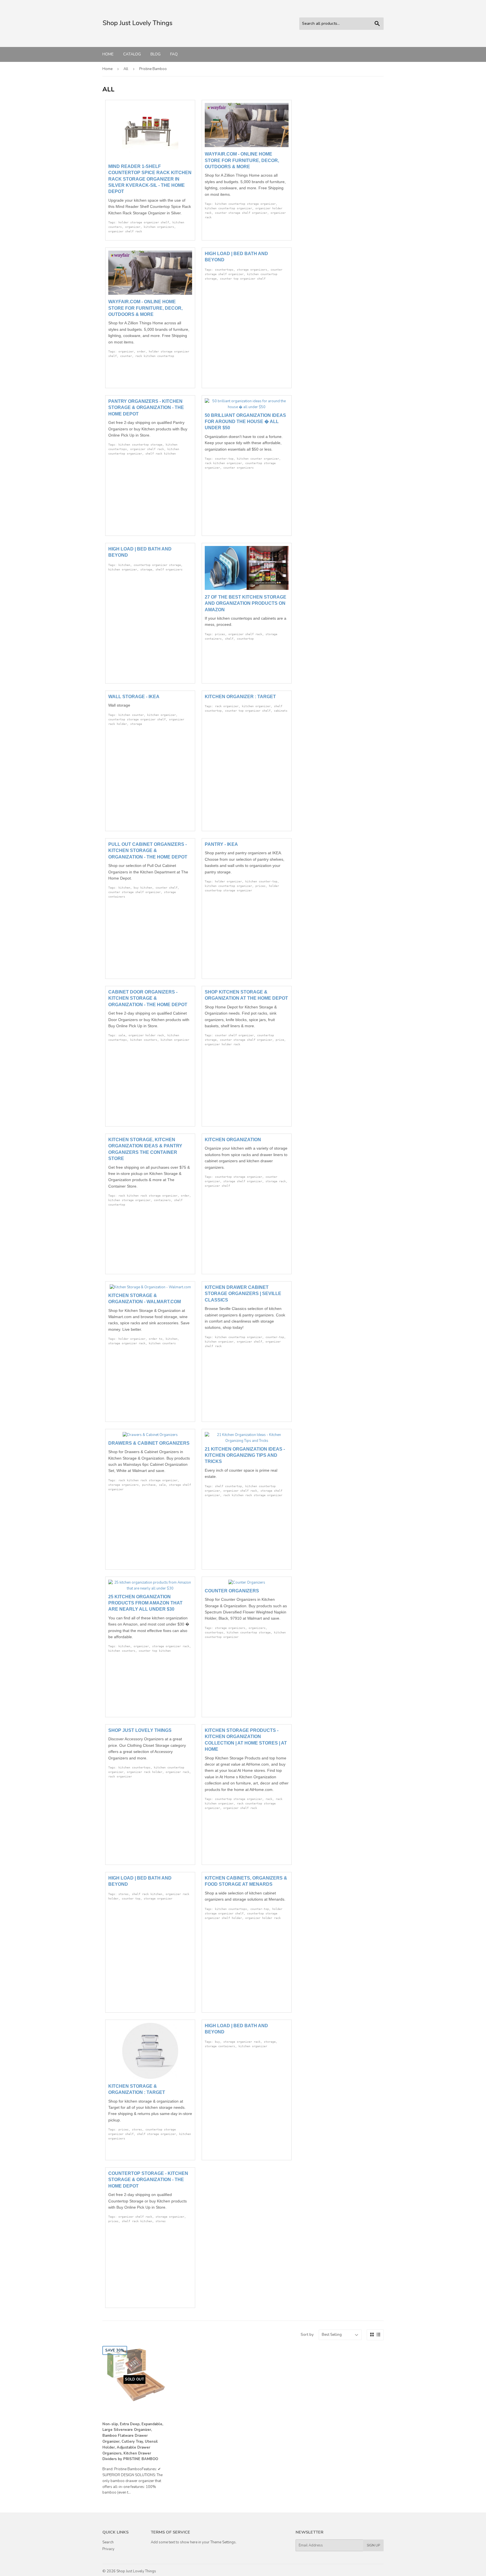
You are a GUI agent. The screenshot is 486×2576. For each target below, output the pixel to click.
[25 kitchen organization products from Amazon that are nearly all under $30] (150, 1588)
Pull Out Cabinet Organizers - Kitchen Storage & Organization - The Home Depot (148, 851)
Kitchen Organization (233, 1140)
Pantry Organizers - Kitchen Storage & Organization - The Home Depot (146, 408)
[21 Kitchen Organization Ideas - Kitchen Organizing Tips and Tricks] (247, 1441)
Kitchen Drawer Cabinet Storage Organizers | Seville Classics (243, 1294)
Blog (156, 54)
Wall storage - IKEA (134, 697)
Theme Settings (223, 2542)
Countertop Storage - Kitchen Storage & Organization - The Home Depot (148, 2180)
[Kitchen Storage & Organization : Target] (150, 2078)
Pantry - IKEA (221, 844)
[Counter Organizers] (247, 1583)
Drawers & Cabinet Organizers (149, 1443)
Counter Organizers (232, 1591)
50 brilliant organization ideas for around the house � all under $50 (245, 422)
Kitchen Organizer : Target (240, 697)
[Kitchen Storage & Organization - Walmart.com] (150, 1287)
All (126, 69)
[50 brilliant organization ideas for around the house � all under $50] (247, 407)
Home (108, 54)
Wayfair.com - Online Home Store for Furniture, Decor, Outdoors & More (242, 160)
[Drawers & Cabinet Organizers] (150, 1435)
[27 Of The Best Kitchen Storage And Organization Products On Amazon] (247, 589)
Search (108, 2542)
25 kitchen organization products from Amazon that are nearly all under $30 (145, 1603)
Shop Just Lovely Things (140, 1730)
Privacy (108, 2549)
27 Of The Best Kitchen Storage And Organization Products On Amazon (246, 603)
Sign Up (373, 2545)
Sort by (307, 2335)
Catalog (132, 54)
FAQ (174, 54)
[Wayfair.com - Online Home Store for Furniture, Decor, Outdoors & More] (247, 146)
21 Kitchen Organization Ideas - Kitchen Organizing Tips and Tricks (245, 1455)
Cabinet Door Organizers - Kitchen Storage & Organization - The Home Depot (148, 998)
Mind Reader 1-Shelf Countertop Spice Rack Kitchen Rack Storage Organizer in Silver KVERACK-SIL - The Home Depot (150, 179)
